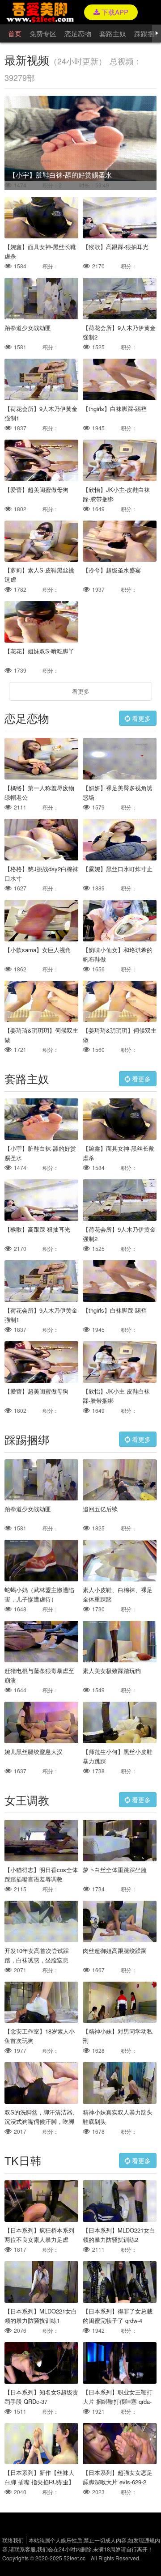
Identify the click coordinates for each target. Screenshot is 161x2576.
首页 (15, 33)
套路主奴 (113, 33)
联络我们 (13, 2540)
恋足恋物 (78, 33)
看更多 (81, 691)
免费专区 (43, 33)
